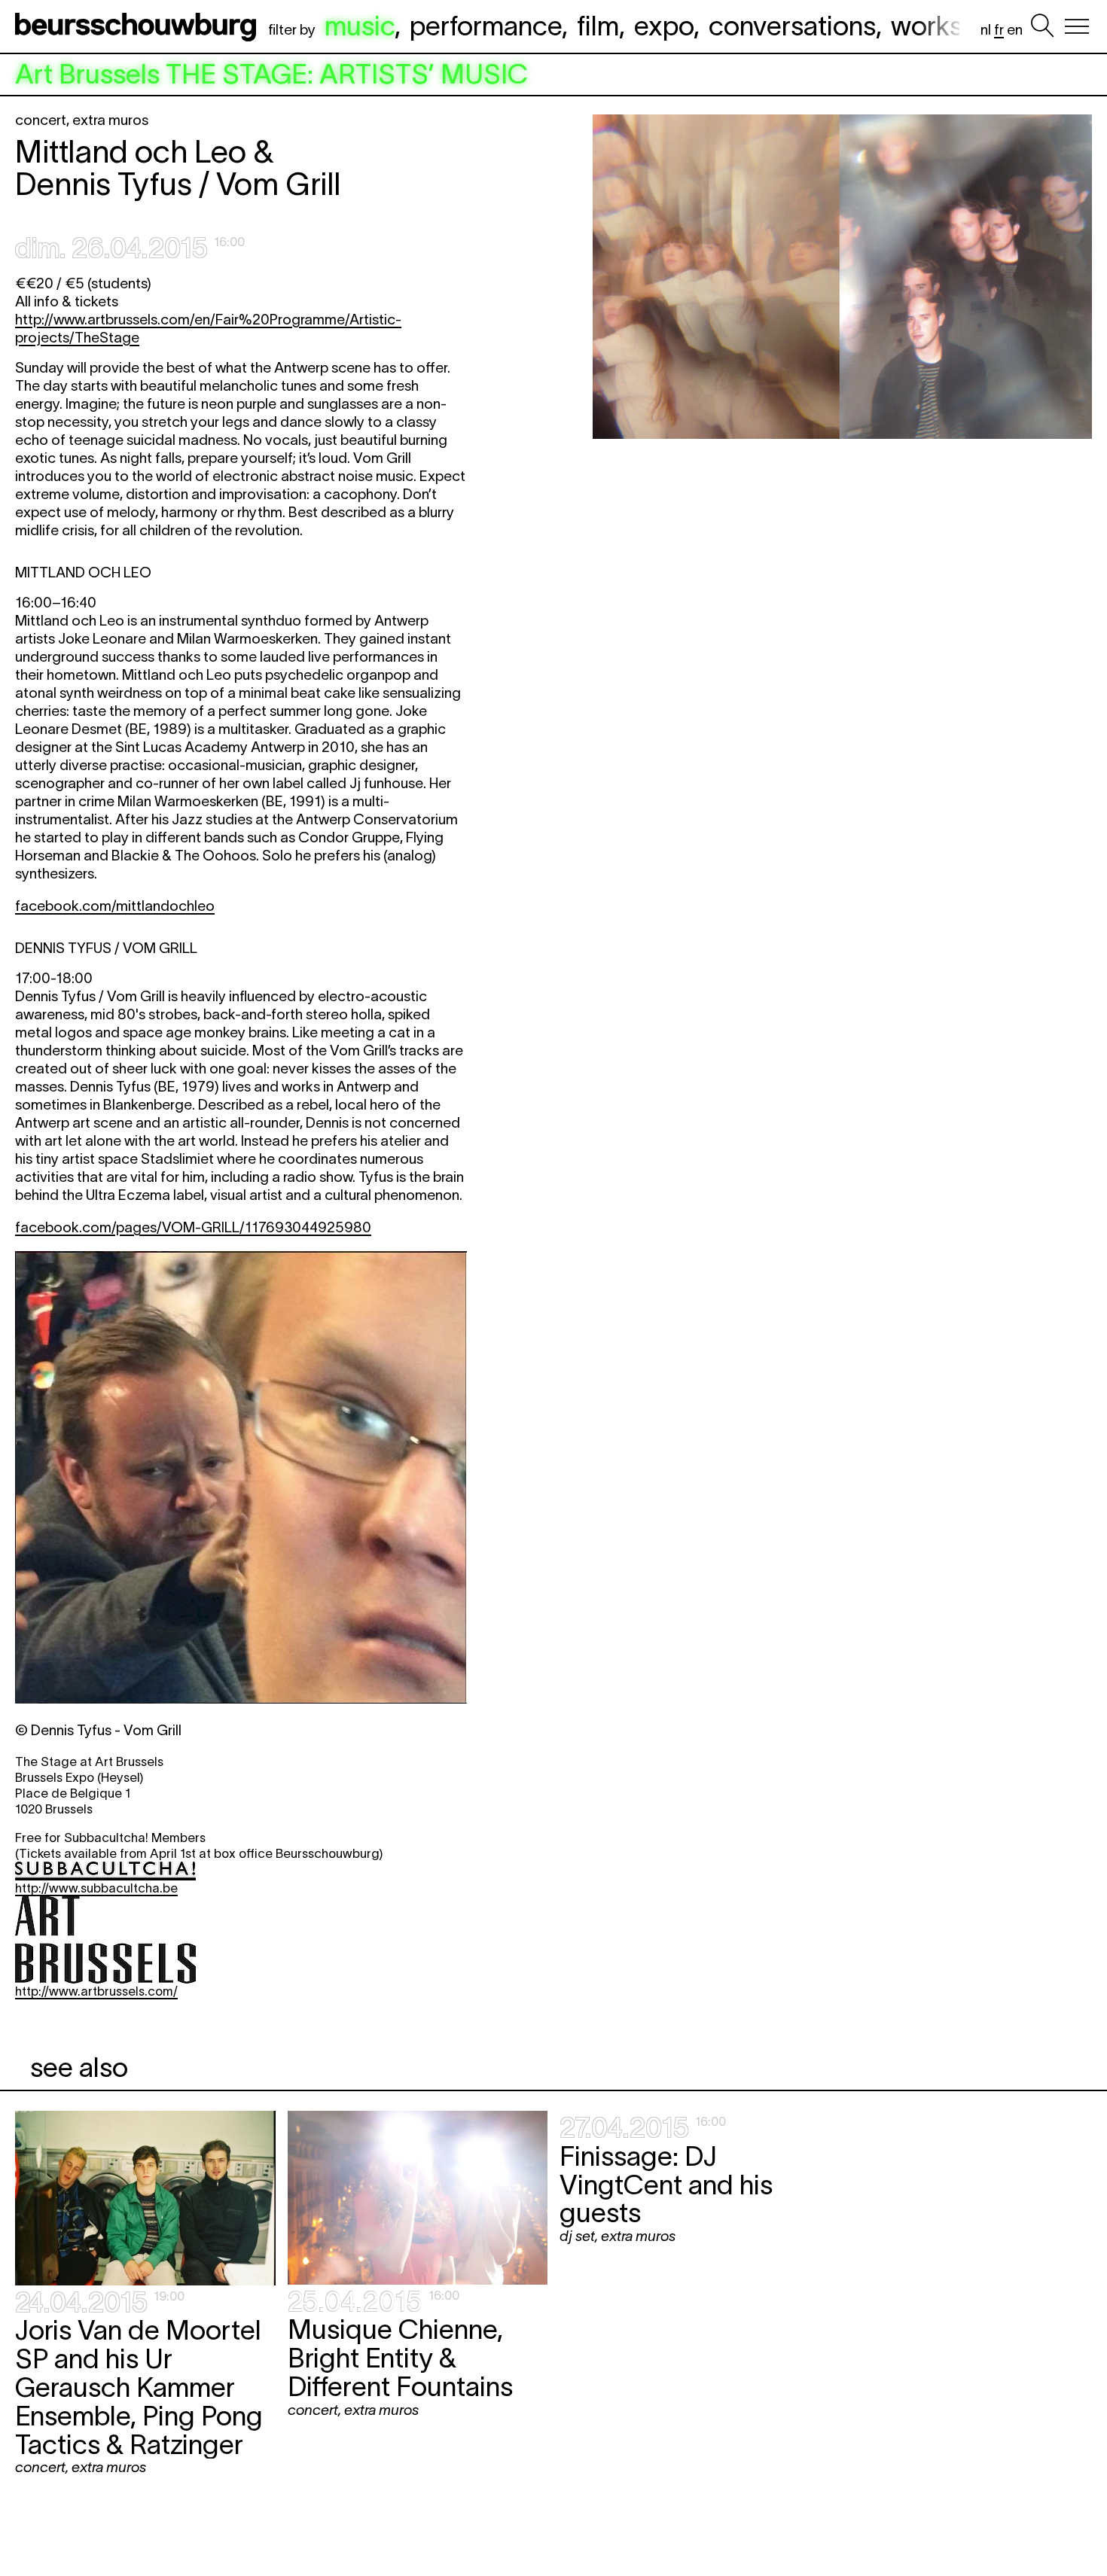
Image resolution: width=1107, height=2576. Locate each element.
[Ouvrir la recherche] (1042, 26)
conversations (792, 26)
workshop (949, 26)
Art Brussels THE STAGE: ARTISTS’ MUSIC (271, 75)
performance (486, 26)
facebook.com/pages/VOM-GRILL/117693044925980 (193, 1227)
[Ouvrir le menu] (1077, 26)
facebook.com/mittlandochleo (115, 906)
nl (986, 30)
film (598, 26)
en (1015, 30)
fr (999, 30)
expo (664, 26)
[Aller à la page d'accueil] (139, 26)
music (360, 26)
